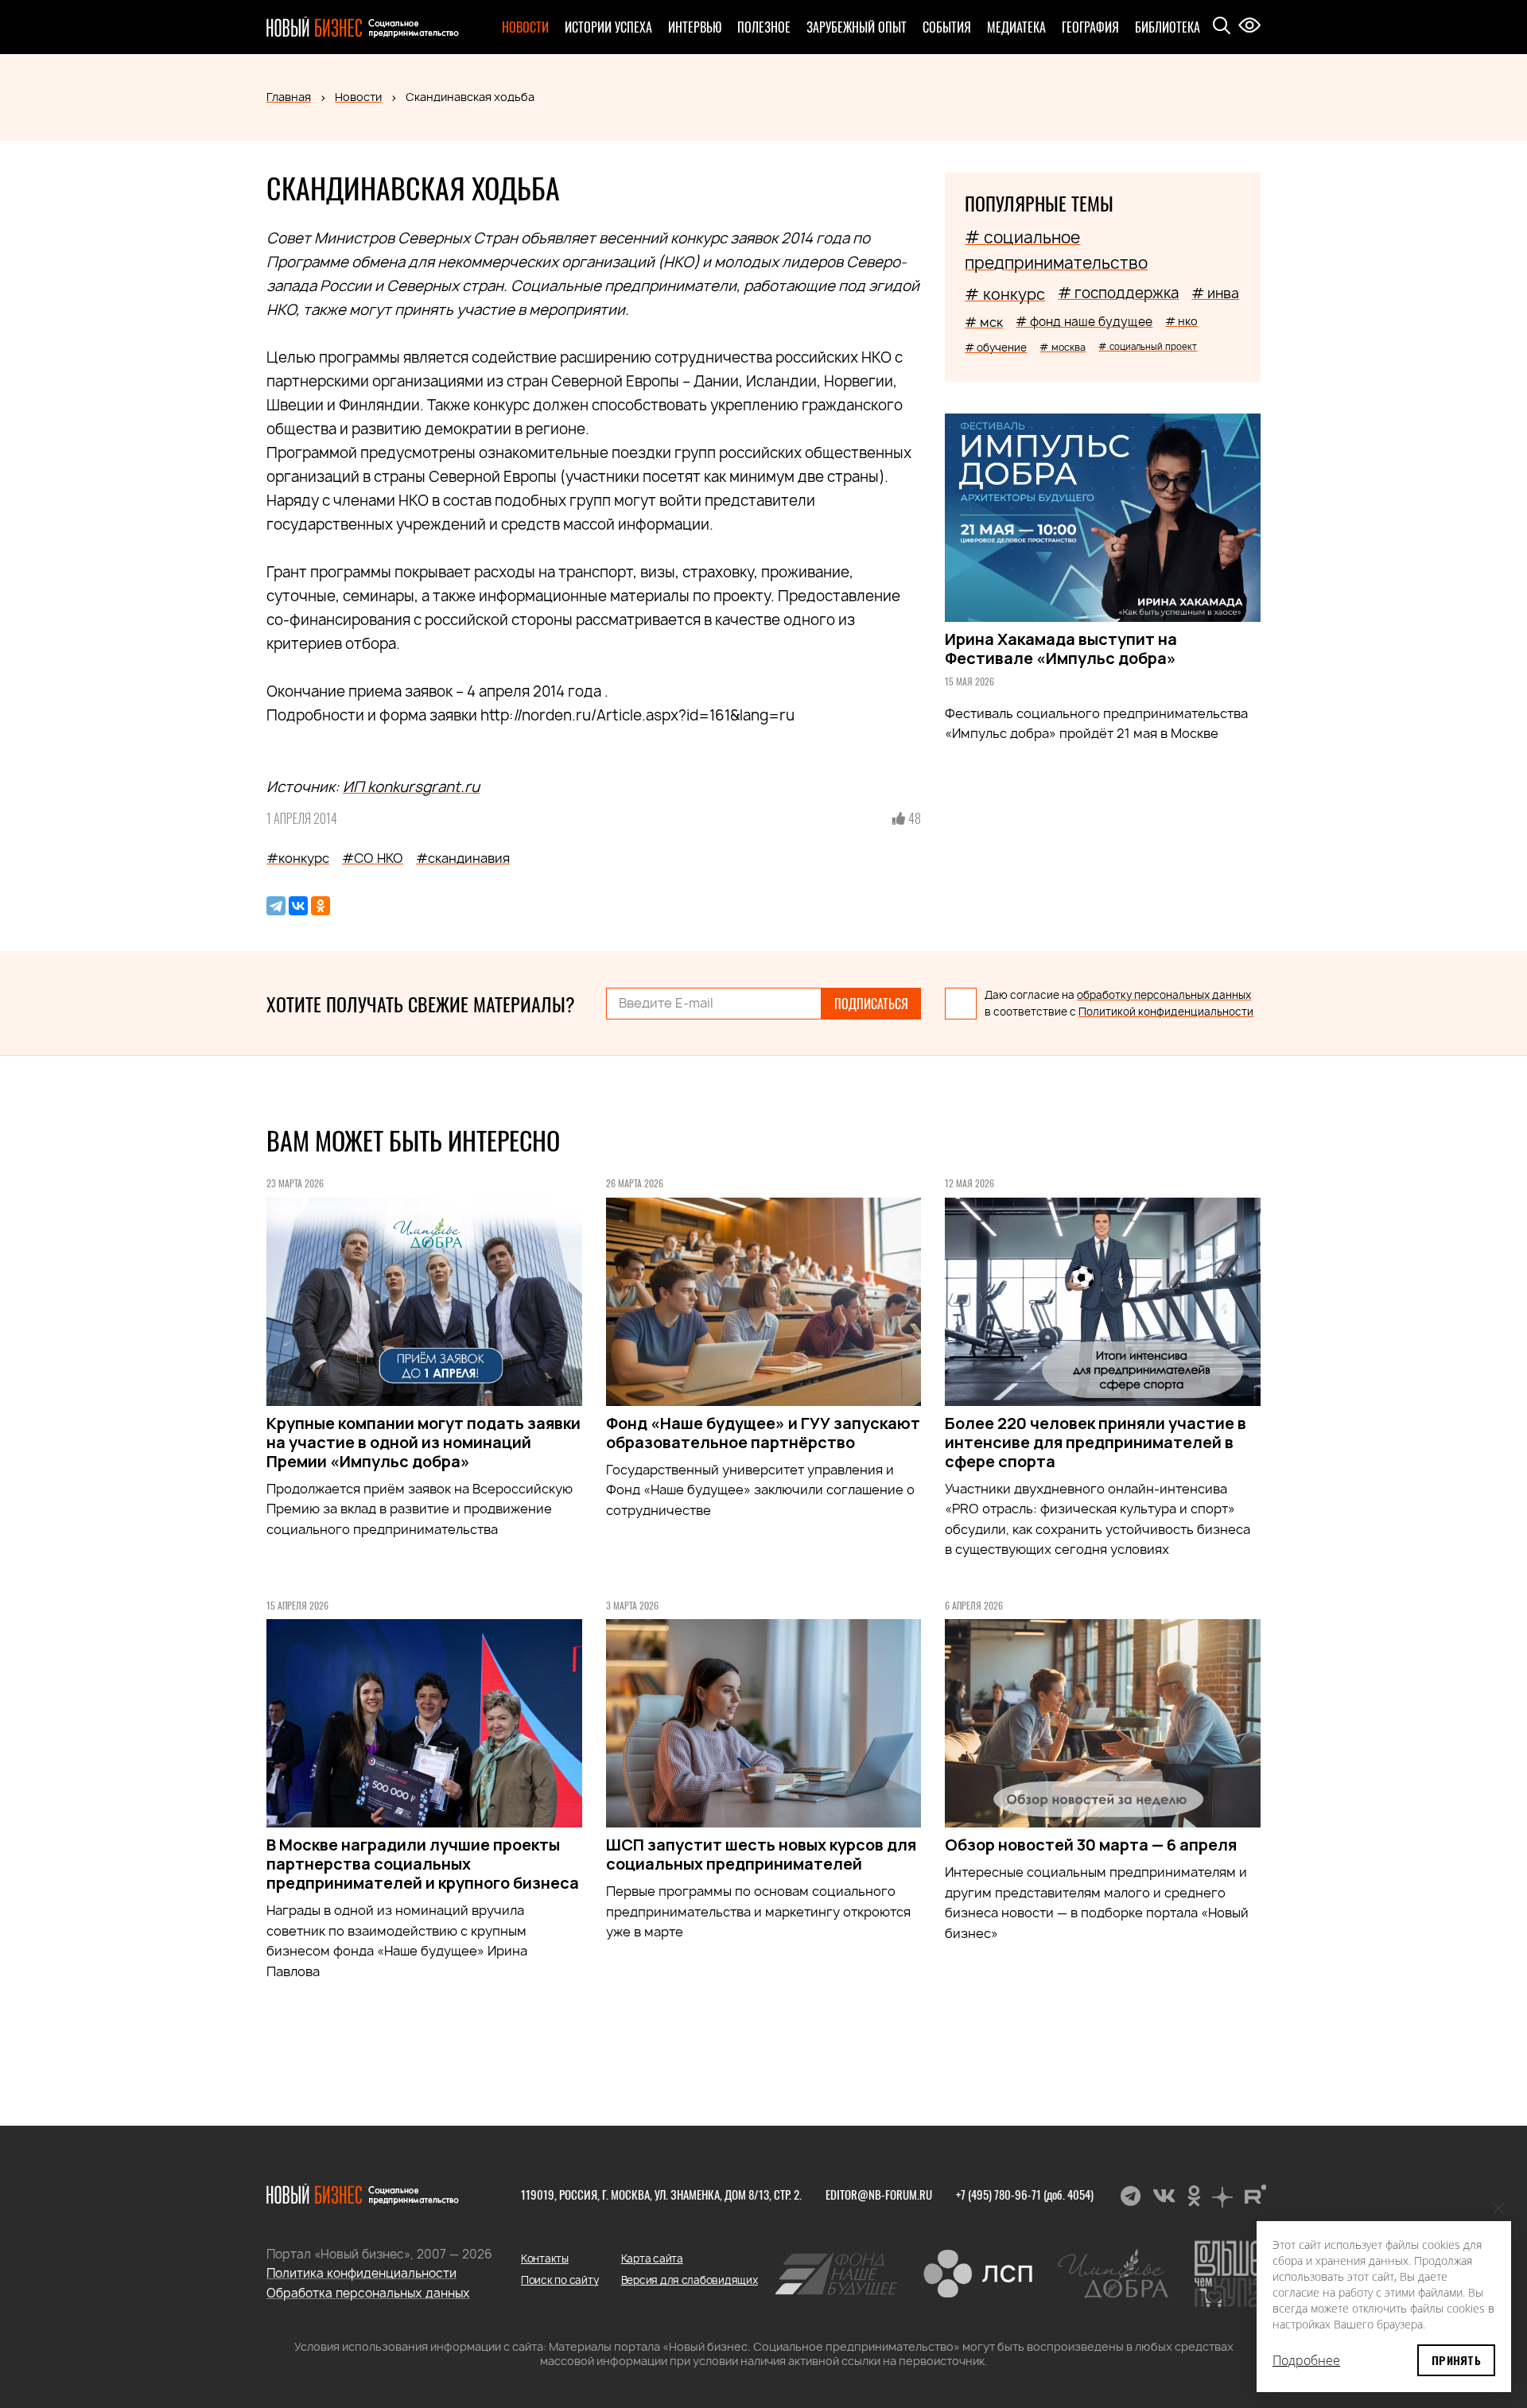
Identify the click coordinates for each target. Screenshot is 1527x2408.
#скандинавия (463, 858)
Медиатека (1016, 27)
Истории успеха (608, 27)
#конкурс (298, 858)
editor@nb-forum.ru (879, 2194)
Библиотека (1168, 27)
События (947, 27)
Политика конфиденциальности (361, 2273)
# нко (1181, 321)
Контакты (545, 2258)
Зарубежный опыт (857, 27)
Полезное (764, 27)
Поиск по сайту (560, 2280)
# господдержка (1118, 293)
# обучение (996, 348)
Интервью (695, 27)
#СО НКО (373, 858)
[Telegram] (276, 906)
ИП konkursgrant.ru (411, 787)
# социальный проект (1148, 346)
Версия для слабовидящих (690, 2280)
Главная (289, 97)
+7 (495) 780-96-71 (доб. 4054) (1025, 2194)
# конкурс (1005, 294)
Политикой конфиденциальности (1166, 1012)
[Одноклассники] (321, 906)
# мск (984, 322)
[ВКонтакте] (298, 906)
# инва (1215, 293)
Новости (525, 27)
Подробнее (1306, 2360)
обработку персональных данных (1164, 995)
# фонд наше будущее (1084, 322)
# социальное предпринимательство (1056, 250)
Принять (1456, 2360)
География (1090, 27)
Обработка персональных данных (368, 2293)
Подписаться (871, 1004)
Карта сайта (652, 2258)
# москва (1063, 347)
